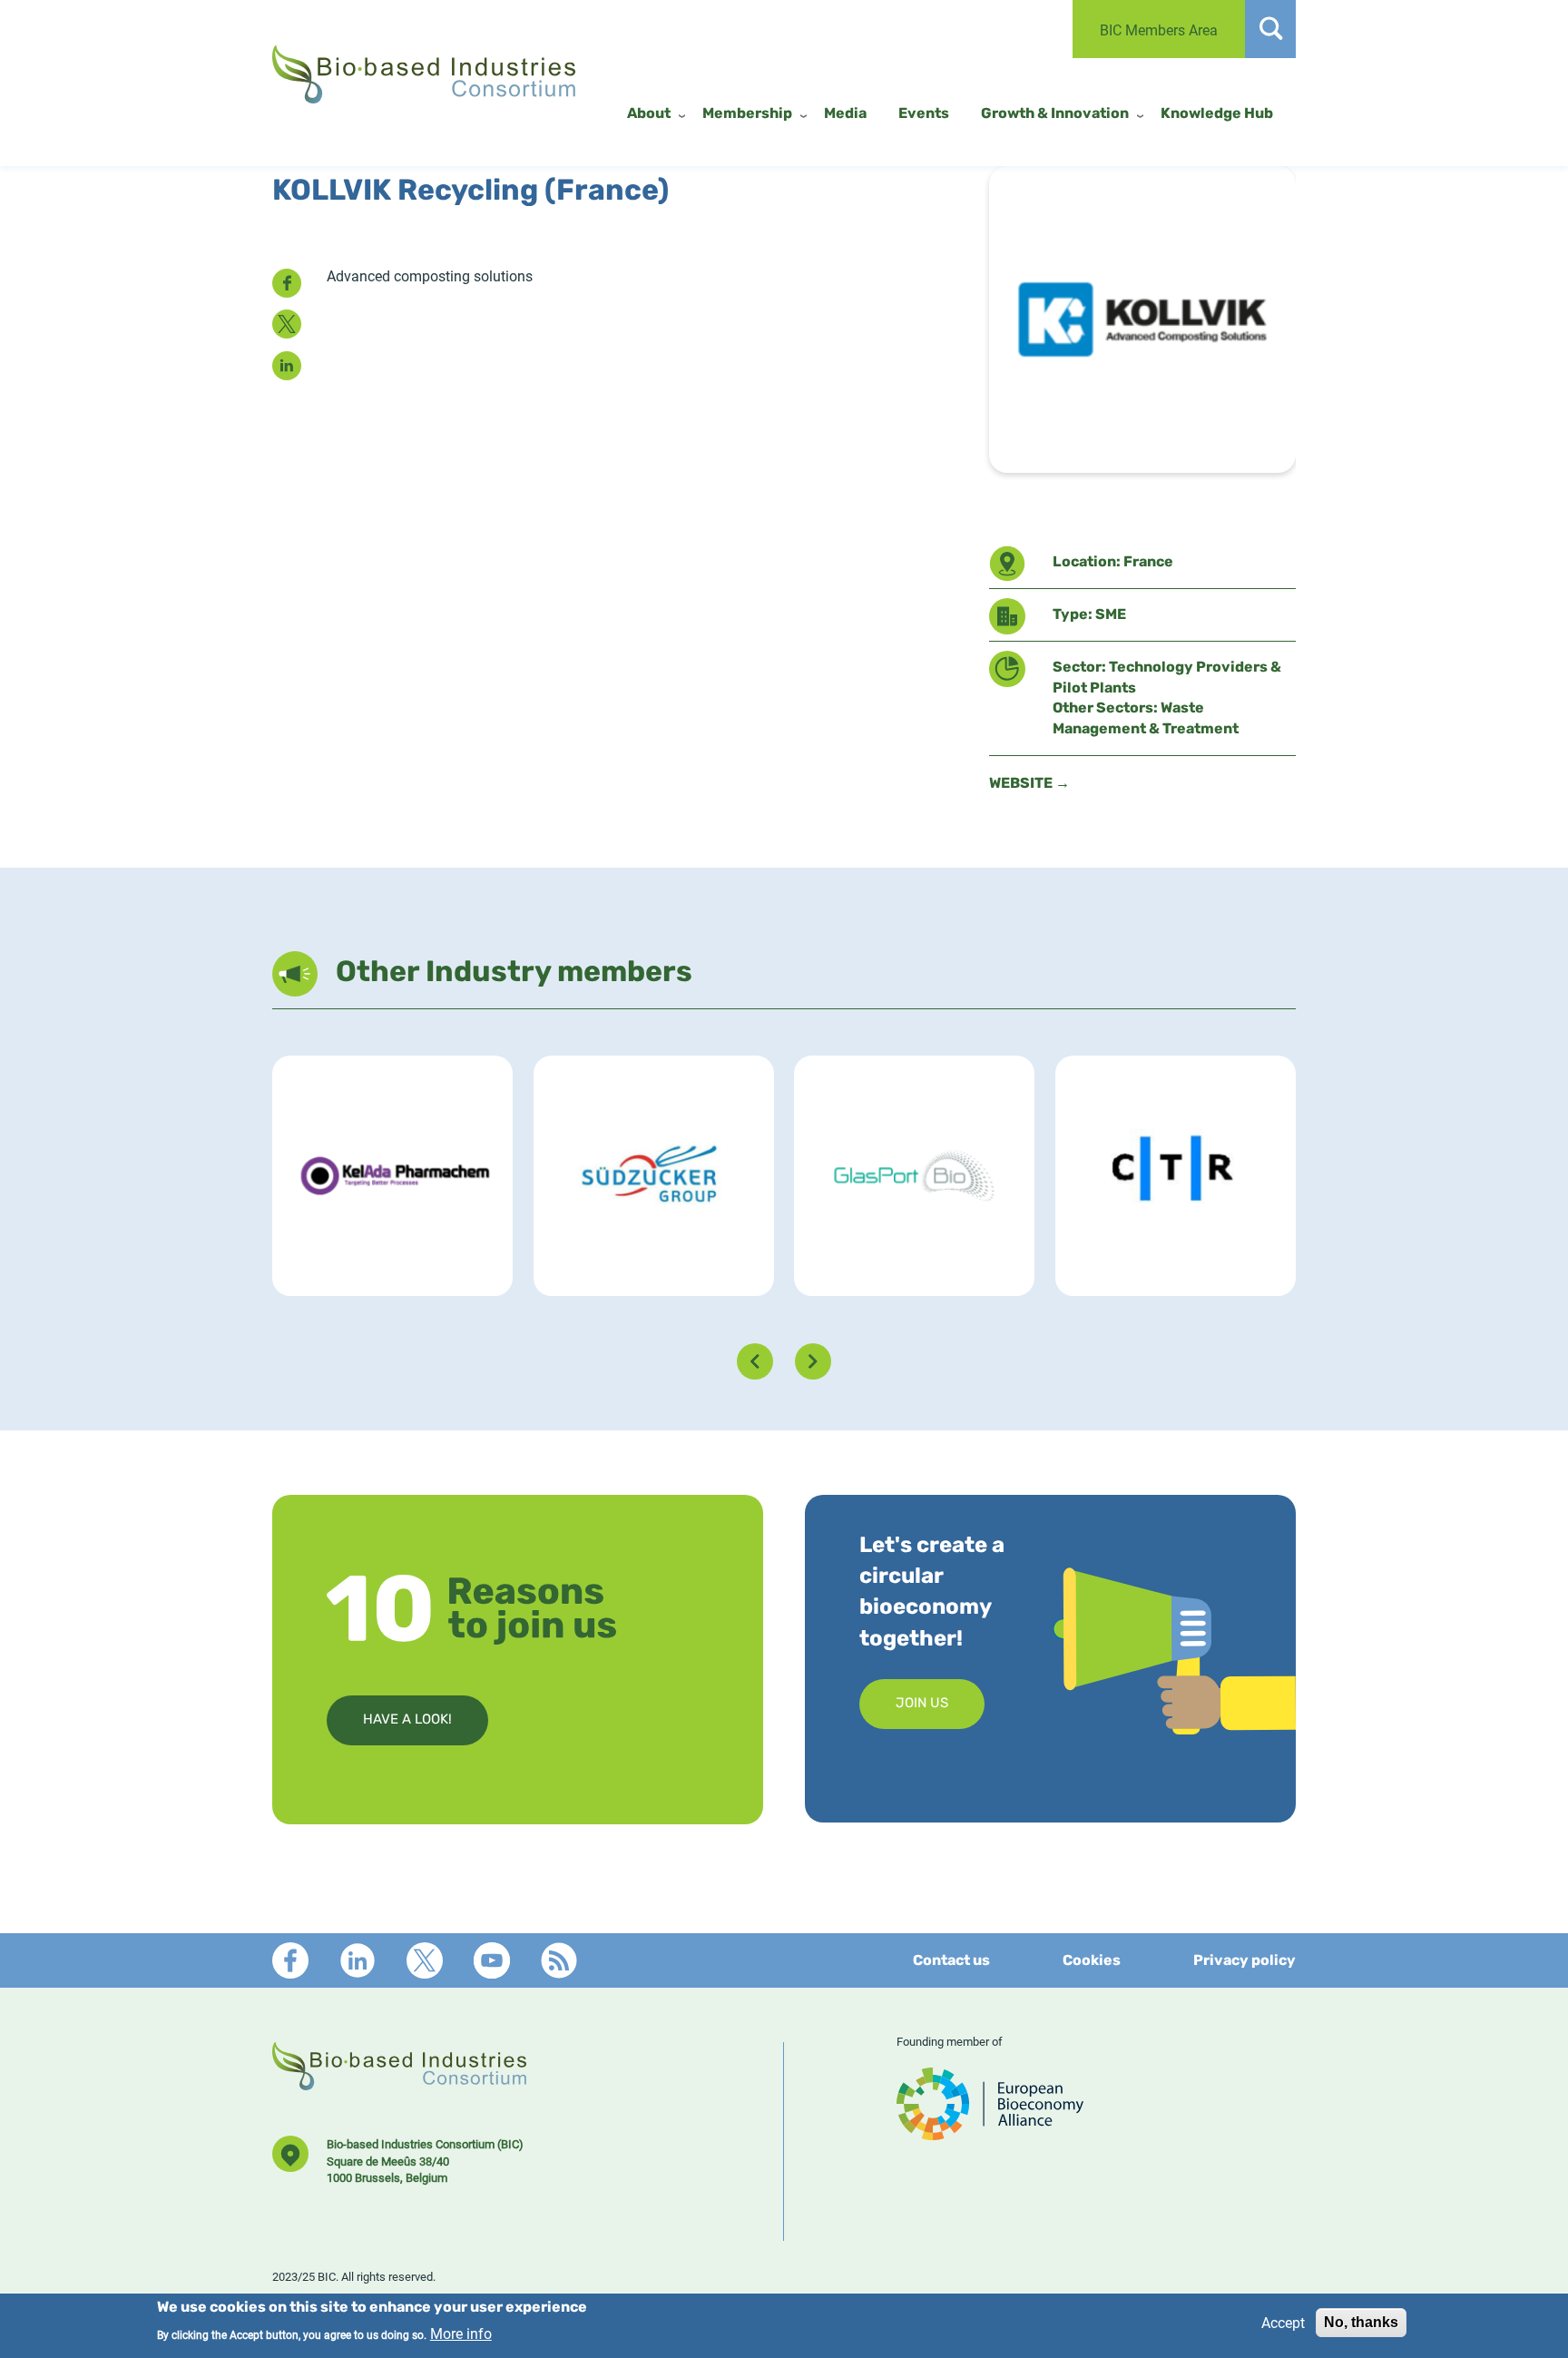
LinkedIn (358, 1960)
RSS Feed (559, 1960)
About (649, 114)
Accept (1283, 2322)
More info (461, 2333)
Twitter (425, 1960)
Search (1270, 29)
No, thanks (1361, 2322)
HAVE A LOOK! (407, 1720)
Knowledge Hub (1217, 114)
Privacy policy (1245, 1961)
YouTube (492, 1960)
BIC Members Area (1159, 29)
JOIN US (922, 1704)
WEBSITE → (1029, 784)
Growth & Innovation (1055, 114)
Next (813, 1361)
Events (924, 114)
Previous (755, 1361)
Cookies (1092, 1961)
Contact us (951, 1961)
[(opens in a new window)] (990, 2132)
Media (845, 114)
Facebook (290, 1960)
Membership (747, 114)
